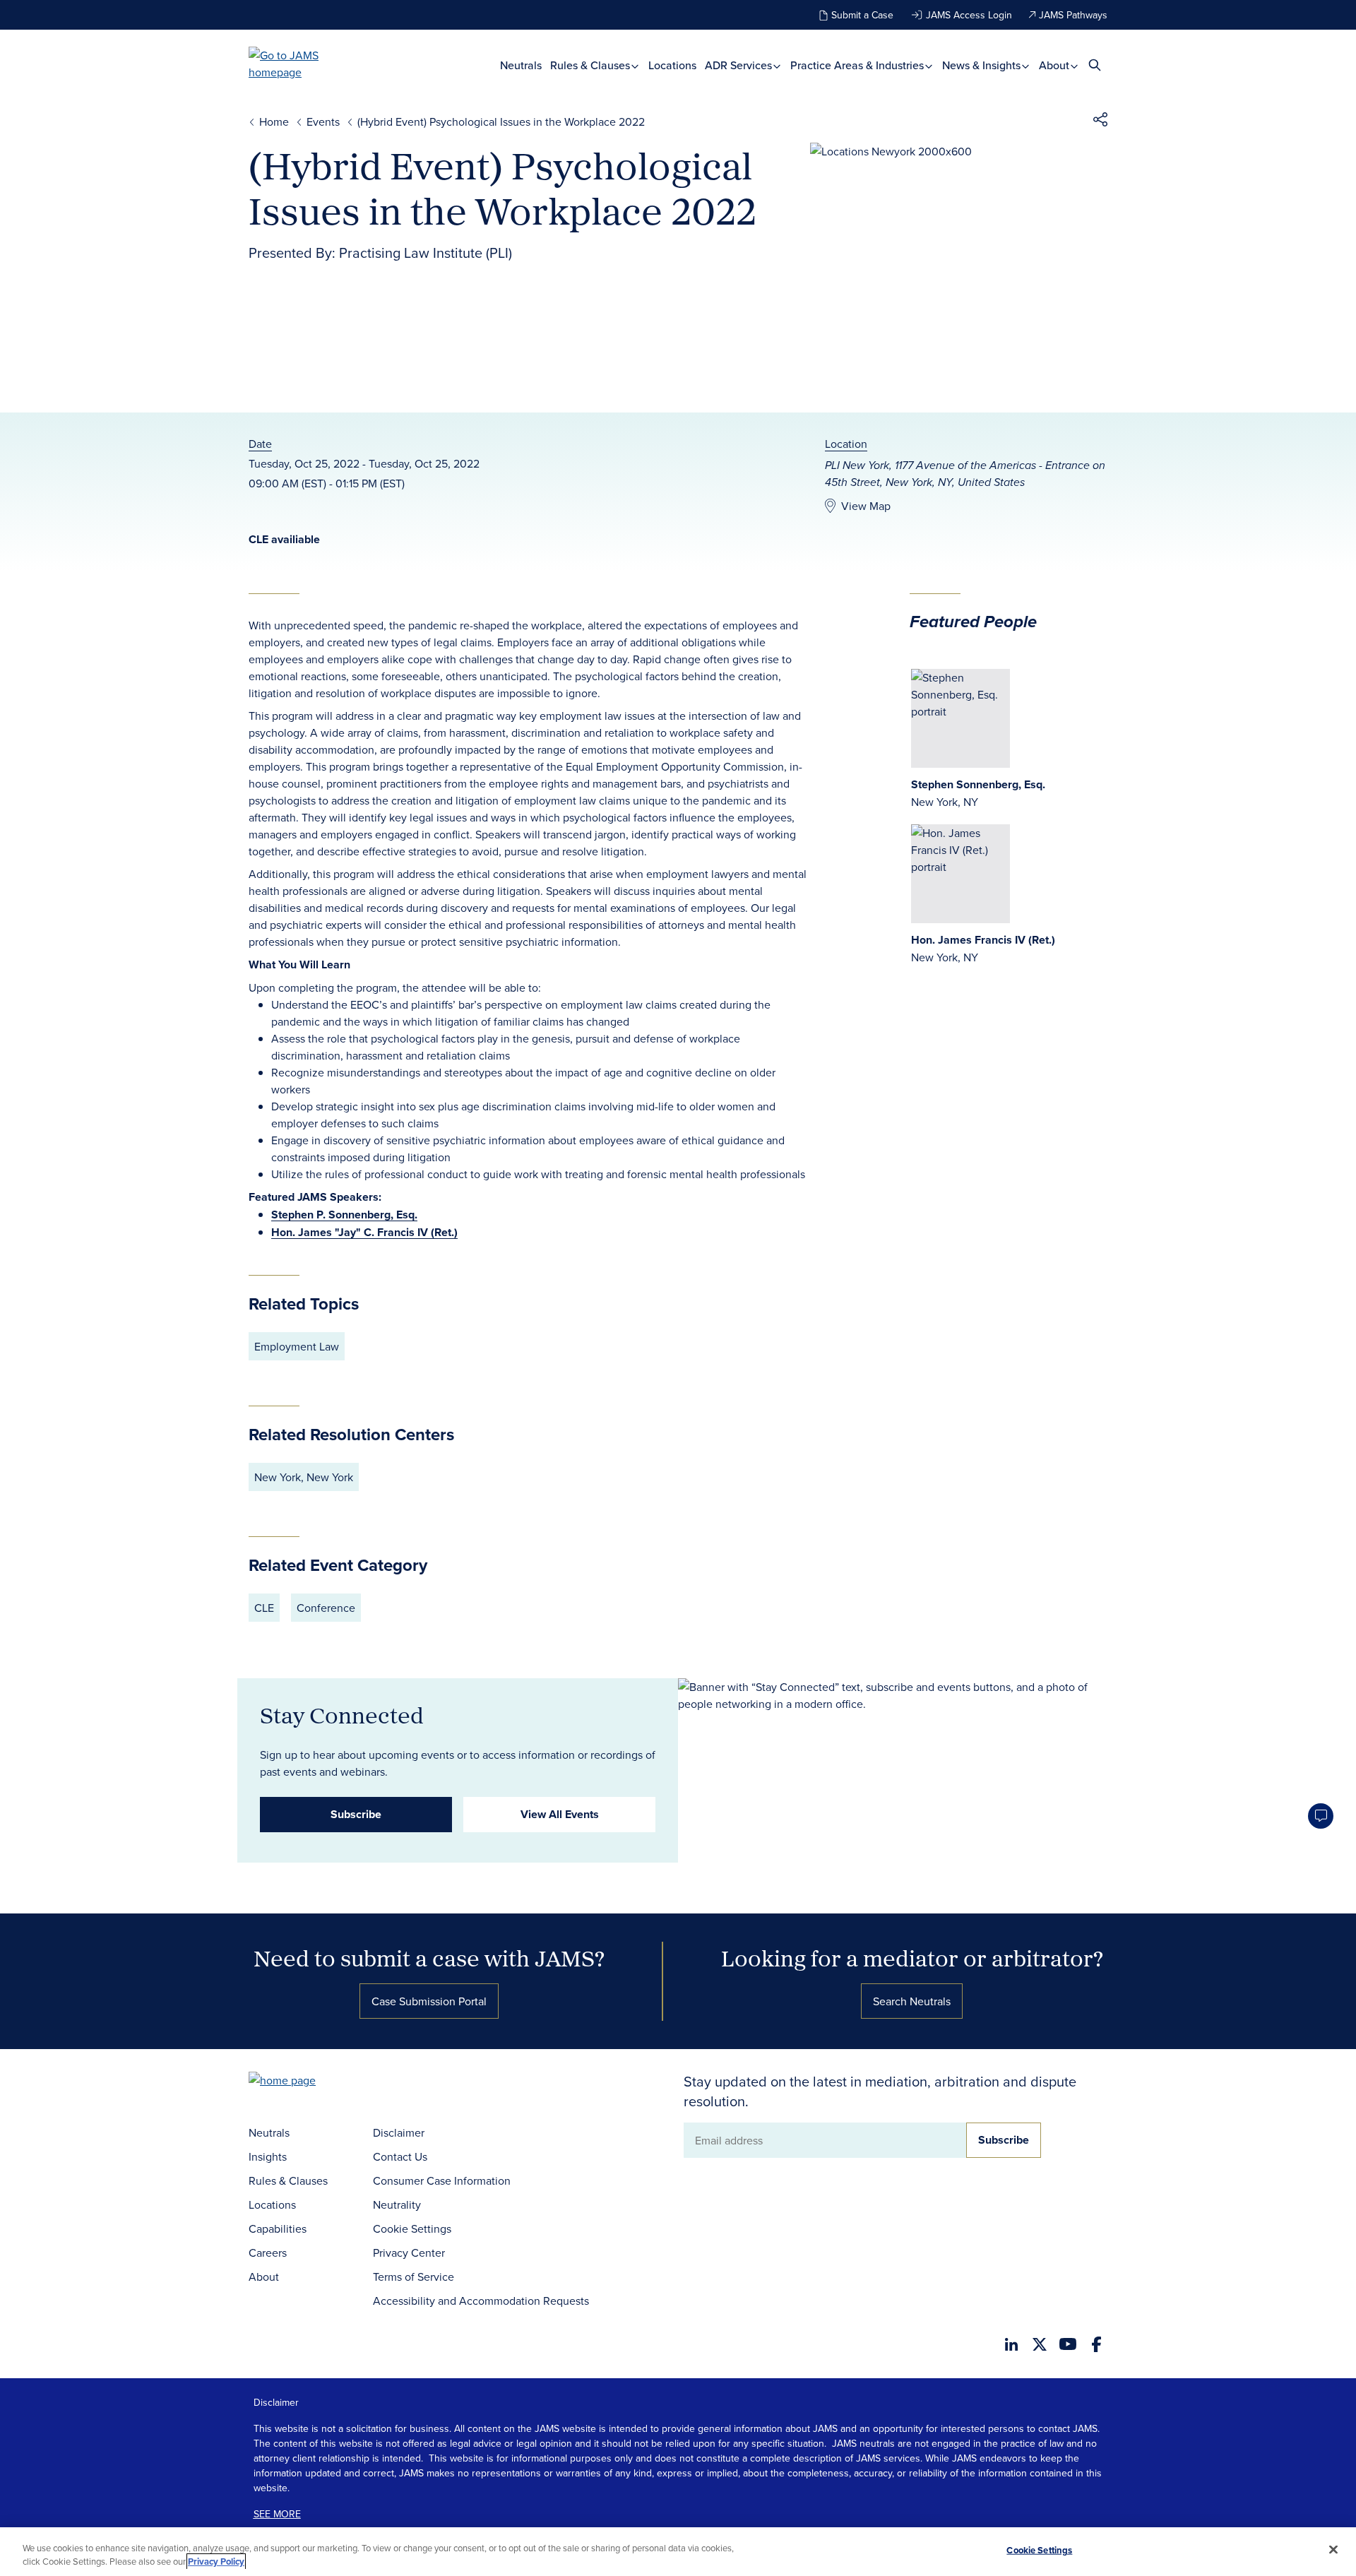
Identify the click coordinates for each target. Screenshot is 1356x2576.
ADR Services (740, 65)
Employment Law (297, 1346)
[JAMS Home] (304, 64)
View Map (866, 506)
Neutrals (521, 65)
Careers (268, 2252)
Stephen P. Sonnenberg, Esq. (344, 1215)
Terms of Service (414, 2277)
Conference (326, 1608)
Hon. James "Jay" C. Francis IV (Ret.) (364, 1232)
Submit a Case (862, 15)
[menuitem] (521, 65)
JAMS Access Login (969, 15)
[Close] (1333, 2550)
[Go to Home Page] (304, 2082)
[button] (1100, 121)
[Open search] (1095, 65)
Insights (268, 2156)
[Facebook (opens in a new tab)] (1096, 2344)
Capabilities (278, 2228)
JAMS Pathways (1073, 15)
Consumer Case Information (442, 2180)
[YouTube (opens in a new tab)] (1068, 2344)
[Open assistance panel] (1321, 1816)
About (1055, 65)
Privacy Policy (216, 2562)
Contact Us (400, 2156)
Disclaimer (399, 2132)
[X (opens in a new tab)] (1040, 2344)
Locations (672, 65)
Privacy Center (409, 2252)
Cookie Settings (412, 2228)
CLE (264, 1608)
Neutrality (397, 2204)
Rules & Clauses (591, 65)
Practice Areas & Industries (858, 65)
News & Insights (983, 65)
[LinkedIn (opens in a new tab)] (1011, 2344)
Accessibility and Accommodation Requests (481, 2301)
